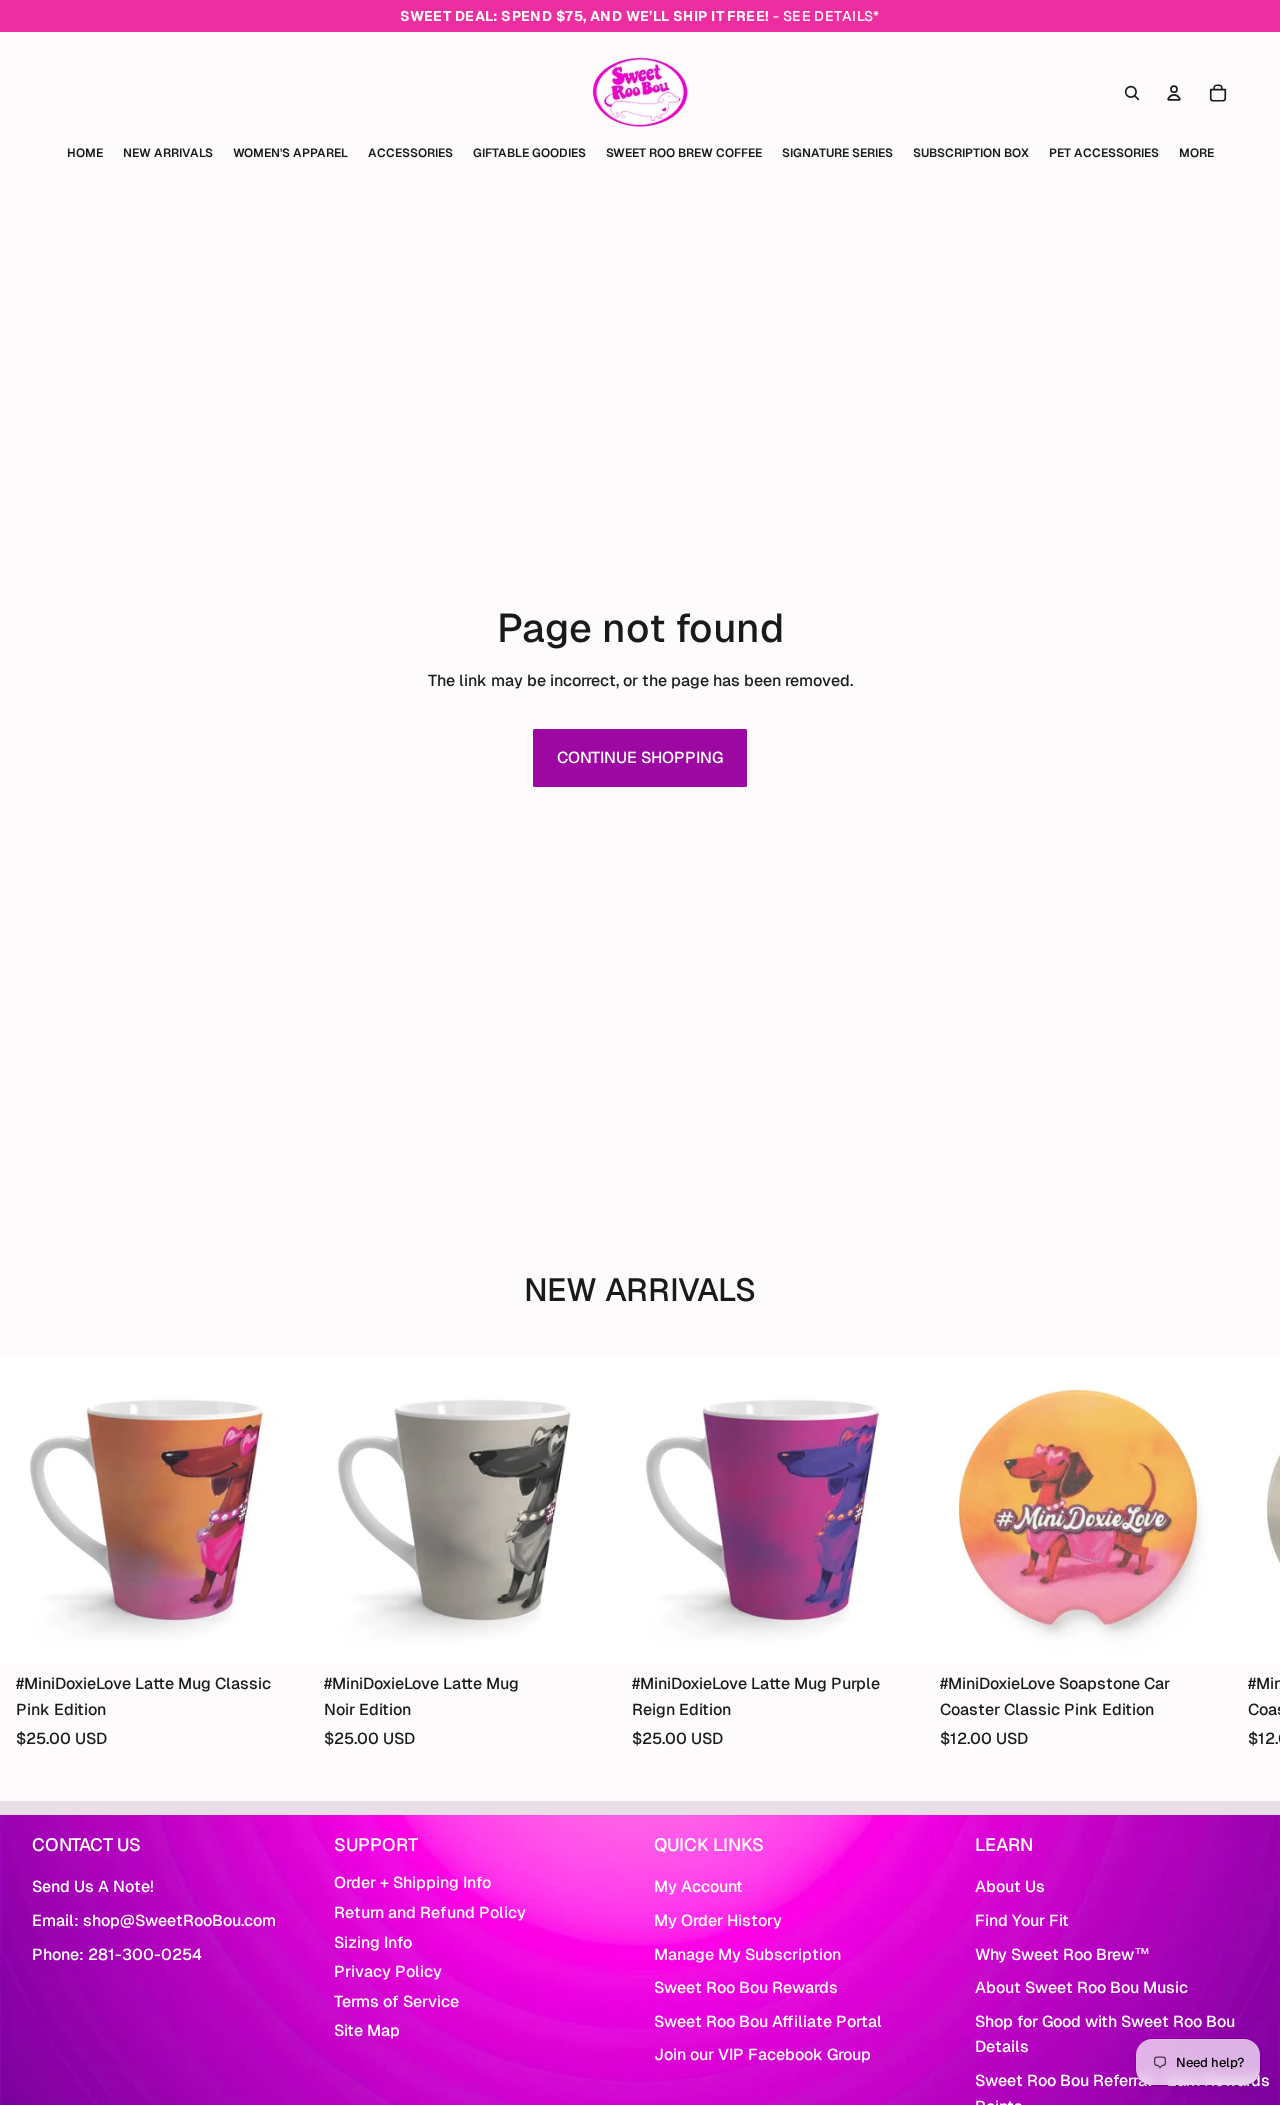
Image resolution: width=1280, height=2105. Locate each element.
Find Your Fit (1022, 1920)
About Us (1010, 1886)
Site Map (367, 2030)
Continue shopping (640, 757)
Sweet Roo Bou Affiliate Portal (768, 2021)
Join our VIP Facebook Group (762, 2054)
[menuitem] (1196, 153)
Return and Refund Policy (430, 1912)
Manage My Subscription (747, 1954)
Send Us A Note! (93, 1886)
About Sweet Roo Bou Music (1081, 1987)
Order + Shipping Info (412, 1882)
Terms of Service (396, 2001)
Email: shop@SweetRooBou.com (154, 1920)
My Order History (718, 1920)
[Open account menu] (1174, 93)
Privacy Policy (388, 1971)
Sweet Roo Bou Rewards (746, 1987)
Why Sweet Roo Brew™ (1062, 1954)
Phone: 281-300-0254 (117, 1954)
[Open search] (1132, 93)
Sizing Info (373, 1942)
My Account (698, 1886)
